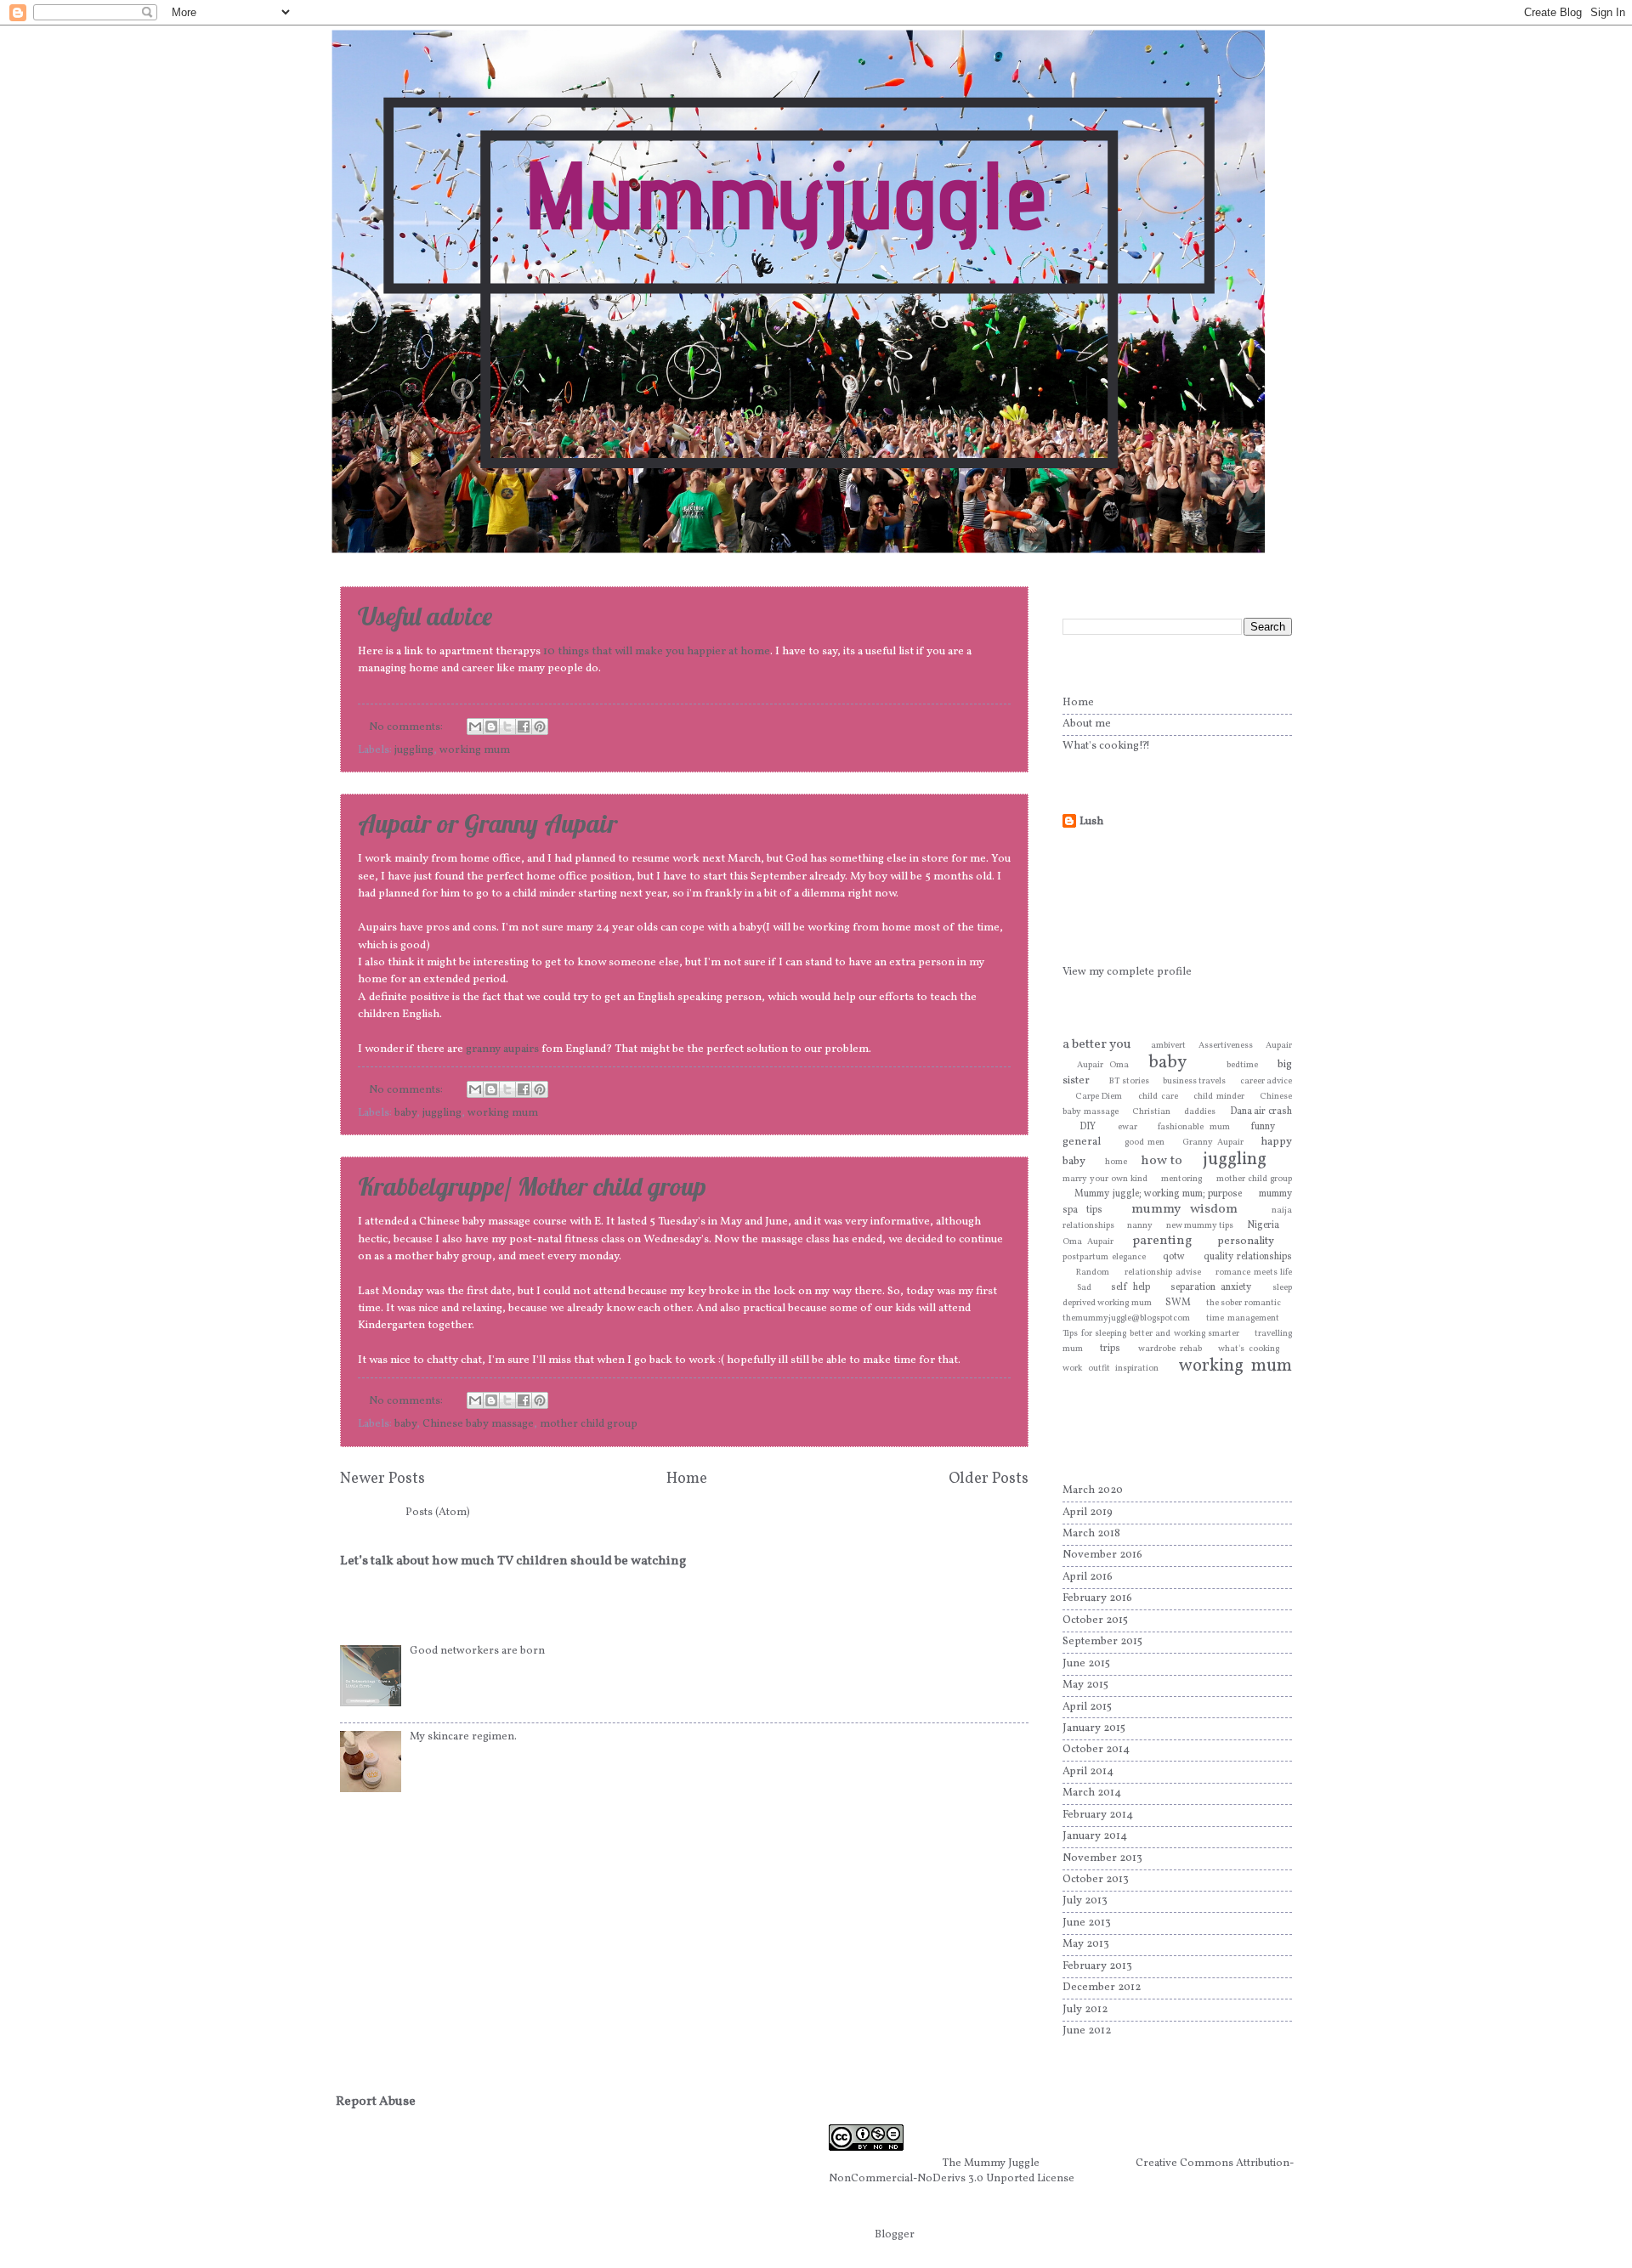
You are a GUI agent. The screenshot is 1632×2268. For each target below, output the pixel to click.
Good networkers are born (477, 1651)
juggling (414, 750)
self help (1130, 1287)
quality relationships (1248, 1257)
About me (1087, 724)
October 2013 (1096, 1880)
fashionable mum (1194, 1127)
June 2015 (1086, 1664)
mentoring (1181, 1179)
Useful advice (425, 616)
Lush (1091, 822)
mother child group (589, 1424)
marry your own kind (1105, 1179)
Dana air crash (1261, 1111)
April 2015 (1087, 1707)
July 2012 (1085, 2010)
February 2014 (1098, 1815)
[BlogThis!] (491, 727)
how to (1162, 1161)
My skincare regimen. (463, 1737)
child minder (1219, 1097)
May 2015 (1085, 1685)
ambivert (1168, 1046)
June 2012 (1087, 2031)
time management (1243, 1318)
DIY (1088, 1127)
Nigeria (1263, 1225)
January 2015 (1094, 1728)
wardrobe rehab (1170, 1349)
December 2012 (1102, 1988)
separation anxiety (1211, 1287)
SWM (1178, 1303)
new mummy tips (1200, 1226)
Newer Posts (382, 1479)
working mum (475, 750)
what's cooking (1248, 1349)
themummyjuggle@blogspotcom (1126, 1318)
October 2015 (1095, 1620)
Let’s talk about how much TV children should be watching (513, 1561)
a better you (1097, 1044)
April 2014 (1088, 1772)
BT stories (1129, 1081)
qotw (1174, 1257)
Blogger (894, 2235)
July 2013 (1085, 1901)
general (1082, 1142)
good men (1145, 1142)
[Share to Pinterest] (540, 727)
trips (1110, 1349)
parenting (1162, 1241)
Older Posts (989, 1479)
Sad (1084, 1288)
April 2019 (1088, 1513)
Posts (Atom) (438, 1513)
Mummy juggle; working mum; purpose (1158, 1194)
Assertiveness (1226, 1046)
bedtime (1242, 1065)
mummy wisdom (1184, 1209)
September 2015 (1102, 1642)
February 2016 (1097, 1598)
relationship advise (1162, 1273)
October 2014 (1096, 1750)
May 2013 (1086, 1944)
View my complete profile (1127, 972)
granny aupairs (502, 1049)
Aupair (1279, 1046)
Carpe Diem (1099, 1097)
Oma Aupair (1088, 1242)
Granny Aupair (1213, 1142)
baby (405, 1113)
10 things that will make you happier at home (657, 651)
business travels (1195, 1081)
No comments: (407, 727)
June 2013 (1087, 1923)
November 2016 (1102, 1555)
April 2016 (1088, 1577)
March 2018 (1091, 1534)
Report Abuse (376, 2102)
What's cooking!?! (1106, 746)
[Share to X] (507, 727)
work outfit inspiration (1111, 1369)
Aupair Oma (1102, 1065)
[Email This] (475, 727)
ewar (1128, 1127)
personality (1246, 1241)
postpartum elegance (1104, 1257)
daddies (1200, 1112)
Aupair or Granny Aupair (487, 823)
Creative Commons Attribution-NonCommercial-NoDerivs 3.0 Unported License (1061, 2171)
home (1116, 1162)
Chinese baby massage (478, 1424)
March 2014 (1092, 1793)
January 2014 (1095, 1836)
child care (1158, 1097)
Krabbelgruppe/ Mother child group (532, 1186)
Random (1093, 1273)
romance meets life (1254, 1273)
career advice (1266, 1081)
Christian (1151, 1112)
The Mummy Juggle (991, 2163)
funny (1263, 1127)
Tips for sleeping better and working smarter (1151, 1334)
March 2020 (1093, 1490)
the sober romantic (1244, 1303)
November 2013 (1102, 1858)
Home (687, 1479)
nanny (1140, 1226)
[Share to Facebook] (524, 727)
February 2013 (1097, 1966)
